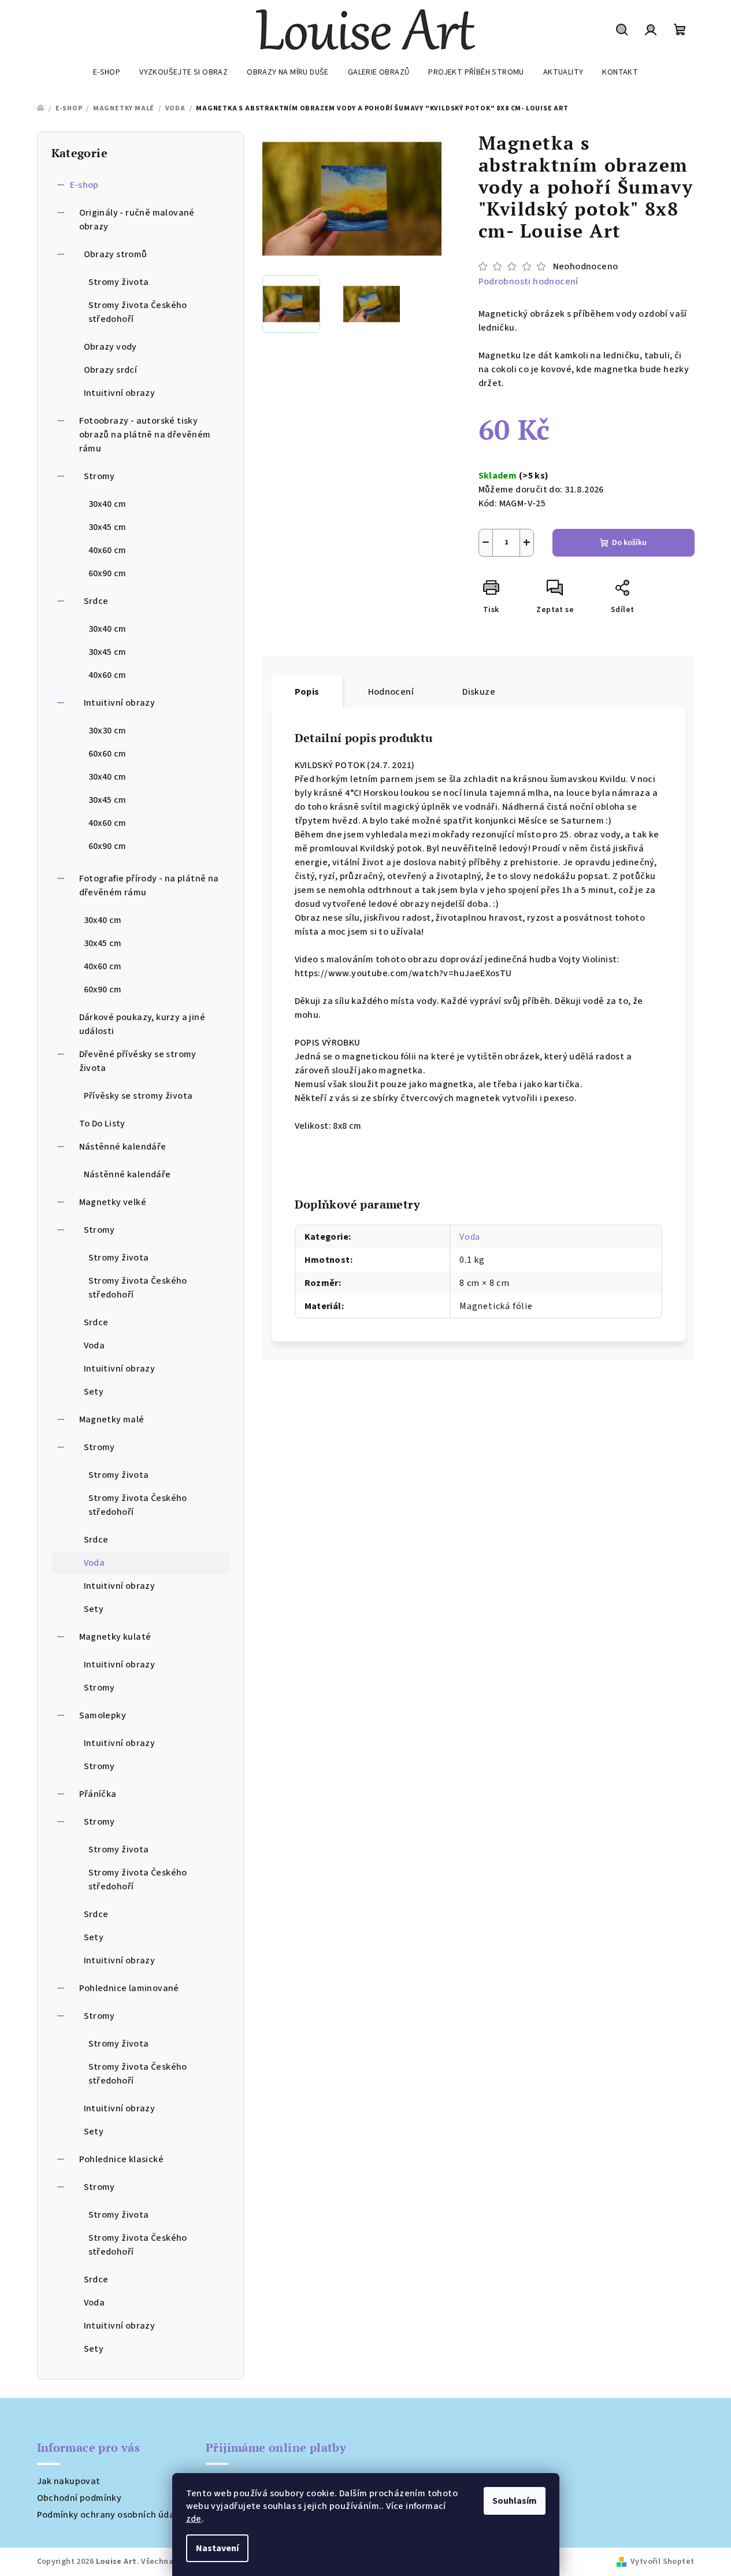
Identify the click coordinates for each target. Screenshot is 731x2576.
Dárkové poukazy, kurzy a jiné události (142, 1024)
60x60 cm (107, 754)
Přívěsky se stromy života (138, 1096)
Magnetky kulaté (115, 1637)
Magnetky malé (112, 1419)
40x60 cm (107, 550)
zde (194, 2519)
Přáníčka (98, 1794)
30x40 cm (107, 504)
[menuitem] (107, 72)
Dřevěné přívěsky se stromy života (138, 1061)
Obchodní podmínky (79, 2498)
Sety (94, 1392)
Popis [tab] (307, 692)
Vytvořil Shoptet (662, 2562)
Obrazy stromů (116, 254)
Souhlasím (515, 2501)
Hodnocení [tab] (391, 692)
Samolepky (103, 1715)
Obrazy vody (110, 347)
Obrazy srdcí (111, 370)
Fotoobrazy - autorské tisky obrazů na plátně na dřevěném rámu (145, 435)
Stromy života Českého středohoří (138, 312)
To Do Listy (102, 1124)
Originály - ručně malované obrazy (137, 220)
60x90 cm (107, 573)
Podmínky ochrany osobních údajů (110, 2515)
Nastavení (217, 2548)
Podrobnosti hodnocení (528, 281)
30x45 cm (107, 527)
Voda (94, 1346)
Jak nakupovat (69, 2481)
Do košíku (629, 543)
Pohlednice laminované (129, 1988)
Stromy (99, 476)
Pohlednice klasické (122, 2159)
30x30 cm (107, 731)
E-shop (84, 185)
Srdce (96, 601)
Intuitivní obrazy (120, 393)
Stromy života (119, 282)
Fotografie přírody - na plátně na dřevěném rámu (149, 885)
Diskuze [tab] (479, 692)
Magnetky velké (113, 1202)
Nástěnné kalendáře (123, 1147)
